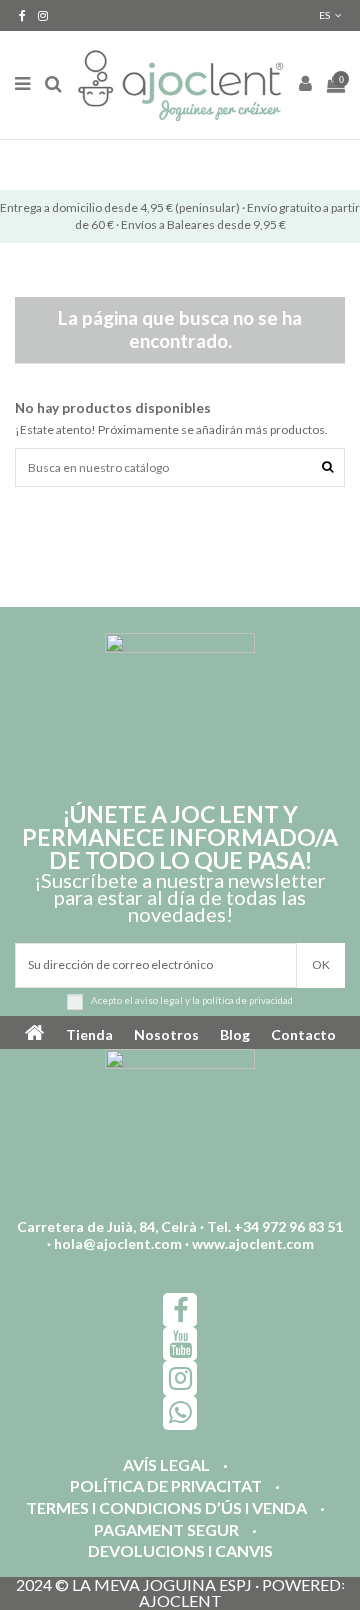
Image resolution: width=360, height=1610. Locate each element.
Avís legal (166, 1465)
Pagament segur (166, 1530)
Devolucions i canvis (180, 1551)
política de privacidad (247, 1000)
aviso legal (159, 1000)
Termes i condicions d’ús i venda (166, 1508)
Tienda (89, 1034)
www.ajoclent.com (253, 1243)
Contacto (303, 1034)
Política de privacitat (166, 1486)
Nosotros (166, 1034)
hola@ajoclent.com (118, 1243)
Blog (235, 1034)
